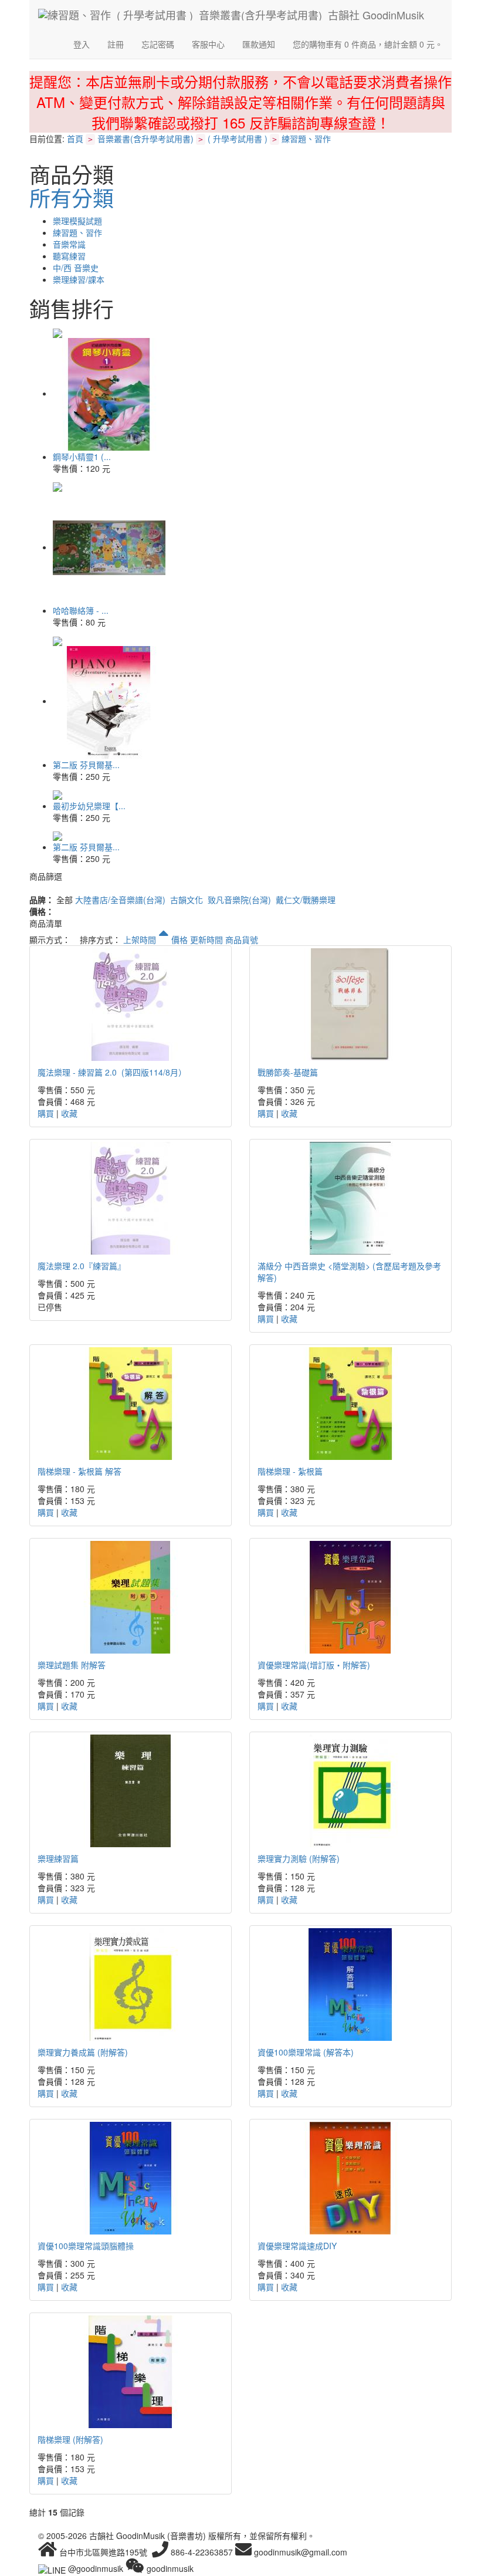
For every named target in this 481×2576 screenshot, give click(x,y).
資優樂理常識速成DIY (297, 2246)
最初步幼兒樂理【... (89, 806)
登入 (82, 44)
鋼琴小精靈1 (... (82, 457)
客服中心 (208, 44)
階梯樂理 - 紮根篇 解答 (79, 1471)
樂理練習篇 (58, 1858)
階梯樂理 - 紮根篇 (290, 1471)
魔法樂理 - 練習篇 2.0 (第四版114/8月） (112, 1072)
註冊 (116, 44)
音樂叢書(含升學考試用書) (145, 138)
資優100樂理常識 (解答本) (306, 2052)
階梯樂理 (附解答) (70, 2439)
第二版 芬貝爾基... (86, 765)
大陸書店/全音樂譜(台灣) (120, 900)
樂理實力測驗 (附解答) (299, 1858)
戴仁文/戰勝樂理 (306, 900)
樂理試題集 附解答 (72, 1665)
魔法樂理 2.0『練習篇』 (82, 1266)
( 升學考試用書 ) (238, 138)
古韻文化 (187, 900)
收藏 (69, 1113)
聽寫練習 (69, 256)
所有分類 (72, 197)
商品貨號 (242, 939)
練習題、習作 (306, 138)
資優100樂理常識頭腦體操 (86, 2246)
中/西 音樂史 (76, 268)
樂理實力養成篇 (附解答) (83, 2052)
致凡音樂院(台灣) (239, 900)
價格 (179, 939)
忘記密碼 (158, 44)
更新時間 (206, 939)
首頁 (75, 138)
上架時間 (141, 939)
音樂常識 (69, 244)
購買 (46, 1113)
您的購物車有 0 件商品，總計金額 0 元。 (368, 44)
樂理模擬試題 (77, 221)
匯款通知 (259, 44)
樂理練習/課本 (79, 279)
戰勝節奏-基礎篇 (288, 1072)
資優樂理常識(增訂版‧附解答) (314, 1665)
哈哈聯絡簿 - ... (81, 610)
